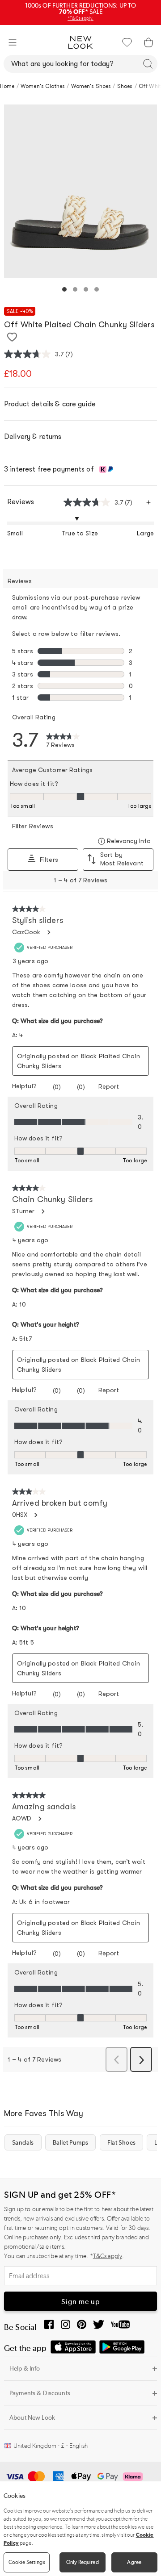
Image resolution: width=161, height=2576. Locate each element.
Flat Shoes (122, 2142)
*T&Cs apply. (80, 18)
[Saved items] (127, 42)
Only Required (83, 2562)
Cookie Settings (27, 2562)
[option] (80, 191)
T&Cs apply (108, 2256)
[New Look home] (80, 42)
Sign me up (81, 2302)
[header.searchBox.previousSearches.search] (148, 64)
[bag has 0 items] (148, 42)
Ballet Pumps (71, 2142)
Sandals (23, 2142)
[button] (13, 42)
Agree (134, 2562)
